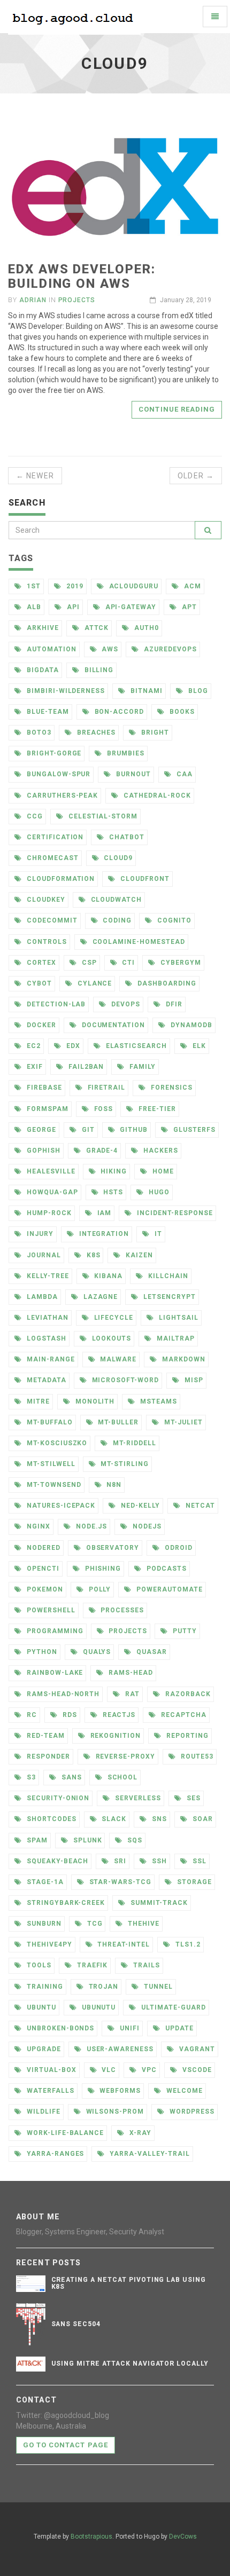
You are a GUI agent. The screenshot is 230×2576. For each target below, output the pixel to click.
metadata (45, 1380)
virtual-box (51, 2070)
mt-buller (118, 1422)
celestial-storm (102, 816)
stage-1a (44, 1882)
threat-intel (123, 1944)
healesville (50, 1171)
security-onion (57, 1798)
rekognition (115, 1736)
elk (198, 1046)
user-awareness (119, 2049)
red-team (45, 1736)
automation (51, 649)
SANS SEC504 (76, 2324)
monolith (94, 1401)
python (41, 1652)
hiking (113, 1171)
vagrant (196, 2049)
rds (69, 1715)
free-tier (156, 1109)
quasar (151, 1652)
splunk (87, 1840)
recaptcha (183, 1715)
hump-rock (48, 1213)
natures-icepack (60, 1506)
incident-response (174, 1213)
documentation (112, 1025)
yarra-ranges (54, 2154)
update (178, 2028)
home (162, 1171)
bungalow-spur (57, 774)
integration (103, 1234)
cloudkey (45, 900)
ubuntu (40, 2007)
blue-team (47, 712)
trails (145, 1965)
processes (122, 1610)
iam (103, 1213)
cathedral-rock (156, 795)
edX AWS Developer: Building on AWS (82, 276)
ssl (198, 1861)
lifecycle (113, 1318)
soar (202, 1819)
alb (33, 607)
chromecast (52, 858)
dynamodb (190, 1025)
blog (197, 691)
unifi (129, 2028)
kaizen (138, 1255)
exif (34, 1067)
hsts (113, 1192)
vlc (108, 2070)
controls (46, 942)
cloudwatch (116, 900)
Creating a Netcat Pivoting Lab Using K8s (129, 2283)
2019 (74, 586)
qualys (96, 1652)
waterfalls (49, 2091)
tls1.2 (187, 1944)
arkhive (42, 628)
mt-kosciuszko (56, 1443)
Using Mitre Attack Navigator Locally (130, 2364)
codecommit (51, 920)
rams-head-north (62, 1694)
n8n (113, 1485)
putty (184, 1631)
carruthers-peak (61, 795)
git (87, 1130)
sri (119, 1861)
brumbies (125, 753)
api (72, 607)
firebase (43, 1088)
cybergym (180, 963)
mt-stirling (124, 1464)
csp (88, 963)
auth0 (145, 628)
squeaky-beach (56, 1861)
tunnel (157, 1987)
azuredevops (169, 649)
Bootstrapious (91, 2536)
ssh (158, 1861)
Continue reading (177, 409)
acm (191, 586)
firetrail (106, 1088)
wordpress (191, 2112)
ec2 (33, 1046)
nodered (43, 1548)
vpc (148, 2070)
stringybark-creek (65, 1903)
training (44, 1987)
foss (103, 1109)
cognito (173, 920)
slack (113, 1819)
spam (36, 1840)
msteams (158, 1401)
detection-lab (55, 1004)
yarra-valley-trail (148, 2154)
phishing (102, 1569)
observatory (112, 1548)
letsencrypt (168, 1297)
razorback (187, 1694)
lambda (41, 1297)
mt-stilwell (50, 1464)
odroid (178, 1548)
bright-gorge (53, 753)
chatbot (126, 837)
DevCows (183, 2536)
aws (109, 649)
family (141, 1067)
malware (118, 1359)
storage (193, 1882)
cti (127, 963)
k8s (93, 1255)
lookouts (111, 1338)
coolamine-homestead (138, 942)
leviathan (47, 1318)
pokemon (44, 1589)
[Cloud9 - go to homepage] (74, 17)
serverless (137, 1798)
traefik (91, 1965)
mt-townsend (53, 1485)
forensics (171, 1088)
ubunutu (98, 2007)
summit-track (158, 1903)
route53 (196, 1756)
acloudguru (133, 586)
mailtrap (175, 1338)
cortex (40, 963)
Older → (196, 476)
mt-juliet (182, 1422)
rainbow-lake (54, 1673)
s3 (30, 1777)
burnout (132, 774)
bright (154, 732)
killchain (167, 1276)
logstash (45, 1338)
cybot (38, 983)
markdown (183, 1359)
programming (54, 1631)
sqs (134, 1840)
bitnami (145, 691)
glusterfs (193, 1130)
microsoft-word (124, 1380)
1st (33, 586)
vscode (196, 2070)
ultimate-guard (172, 2007)
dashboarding (166, 983)
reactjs (118, 1715)
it (157, 1234)
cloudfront (144, 879)
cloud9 (118, 858)
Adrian (33, 300)
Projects (77, 300)
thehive (143, 1924)
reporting (186, 1736)
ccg (34, 816)
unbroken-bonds (59, 2028)
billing (98, 670)
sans (71, 1777)
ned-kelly (139, 1506)
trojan (103, 1987)
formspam (47, 1109)
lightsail (178, 1318)
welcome (183, 2091)
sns (158, 1819)
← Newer (35, 476)
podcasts (166, 1569)
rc (31, 1715)
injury (39, 1234)
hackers (160, 1151)
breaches (95, 732)
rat (131, 1694)
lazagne (100, 1297)
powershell (50, 1610)
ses (193, 1798)
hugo (158, 1192)
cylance (94, 983)
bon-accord (118, 712)
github (133, 1130)
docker (40, 1025)
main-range (50, 1359)
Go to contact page (66, 2445)
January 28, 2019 (185, 300)
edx (72, 1046)
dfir (173, 1004)
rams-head (130, 1673)
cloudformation (60, 879)
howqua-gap (51, 1192)
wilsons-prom (114, 2112)
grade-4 (101, 1151)
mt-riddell (133, 1443)
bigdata (42, 670)
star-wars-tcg (119, 1882)
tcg (94, 1924)
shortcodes (51, 1819)
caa (183, 774)
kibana (108, 1276)
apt (188, 607)
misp (193, 1380)
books (181, 712)
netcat (199, 1506)
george (40, 1130)
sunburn (43, 1924)
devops (125, 1004)
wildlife (43, 2112)
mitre (37, 1401)
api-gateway (130, 607)
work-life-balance (64, 2133)
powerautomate (168, 1589)
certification (54, 837)
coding (117, 920)
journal (43, 1255)
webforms (120, 2091)
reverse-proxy (124, 1756)
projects (127, 1631)
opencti (42, 1569)
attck (96, 628)
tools (38, 1965)
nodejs (146, 1526)
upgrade (43, 2049)
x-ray (139, 2133)
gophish (43, 1151)
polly (99, 1589)
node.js (91, 1526)
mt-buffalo (49, 1422)
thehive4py (48, 1944)
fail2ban (85, 1067)
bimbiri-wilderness (65, 691)
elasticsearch (135, 1046)
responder (47, 1756)
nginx (37, 1526)
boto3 (38, 732)
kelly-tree (47, 1276)
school (122, 1777)
